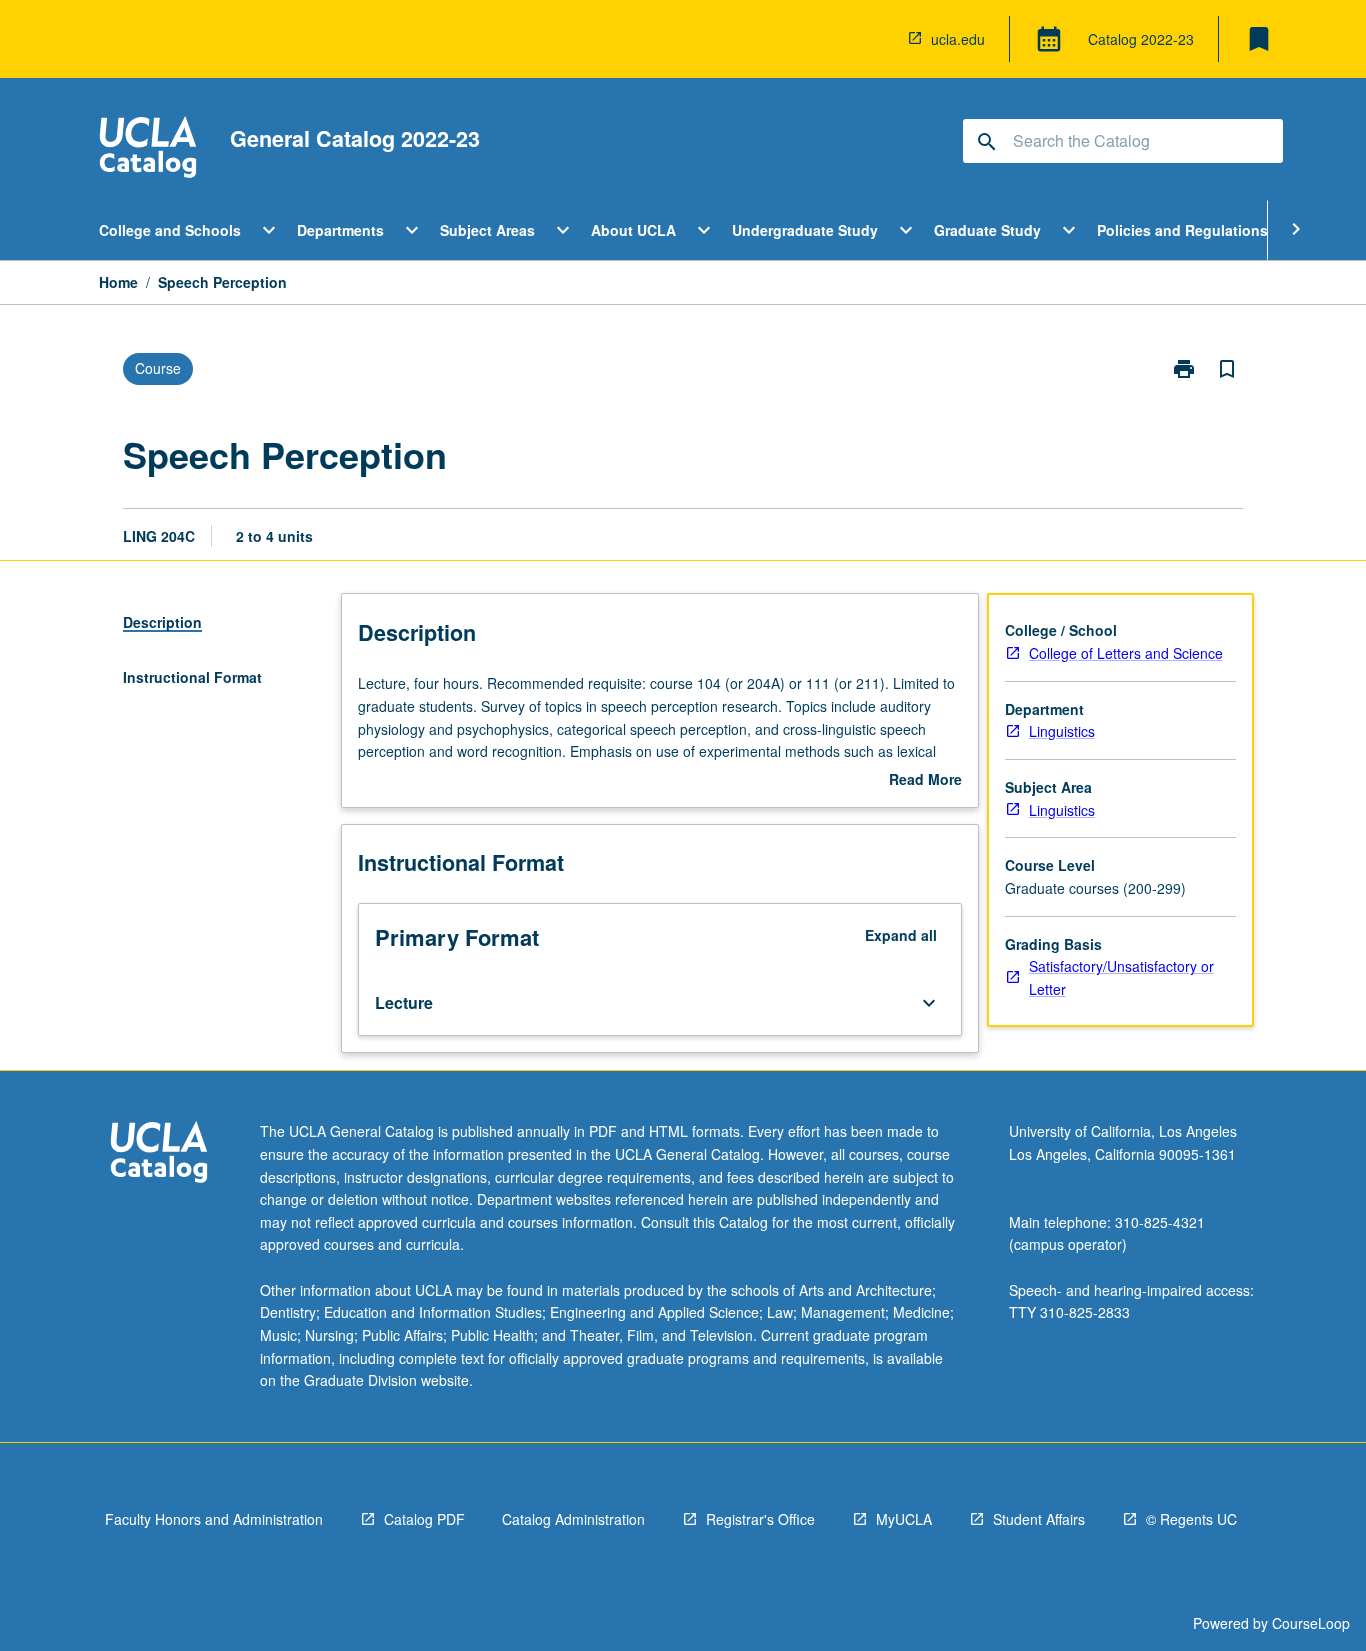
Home (118, 282)
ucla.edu (958, 39)
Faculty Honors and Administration (214, 1519)
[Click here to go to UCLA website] (159, 1154)
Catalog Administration (573, 1519)
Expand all (901, 935)
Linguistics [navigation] (1062, 731)
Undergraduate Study (805, 230)
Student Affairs (1039, 1519)
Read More (925, 780)
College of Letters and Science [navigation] (1126, 653)
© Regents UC (1191, 1519)
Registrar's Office (760, 1519)
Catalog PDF (424, 1519)
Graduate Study (987, 230)
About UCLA (633, 230)
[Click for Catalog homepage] (148, 149)
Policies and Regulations (1182, 230)
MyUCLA (904, 1519)
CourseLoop (1311, 1623)
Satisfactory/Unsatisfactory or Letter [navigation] (1121, 977)
